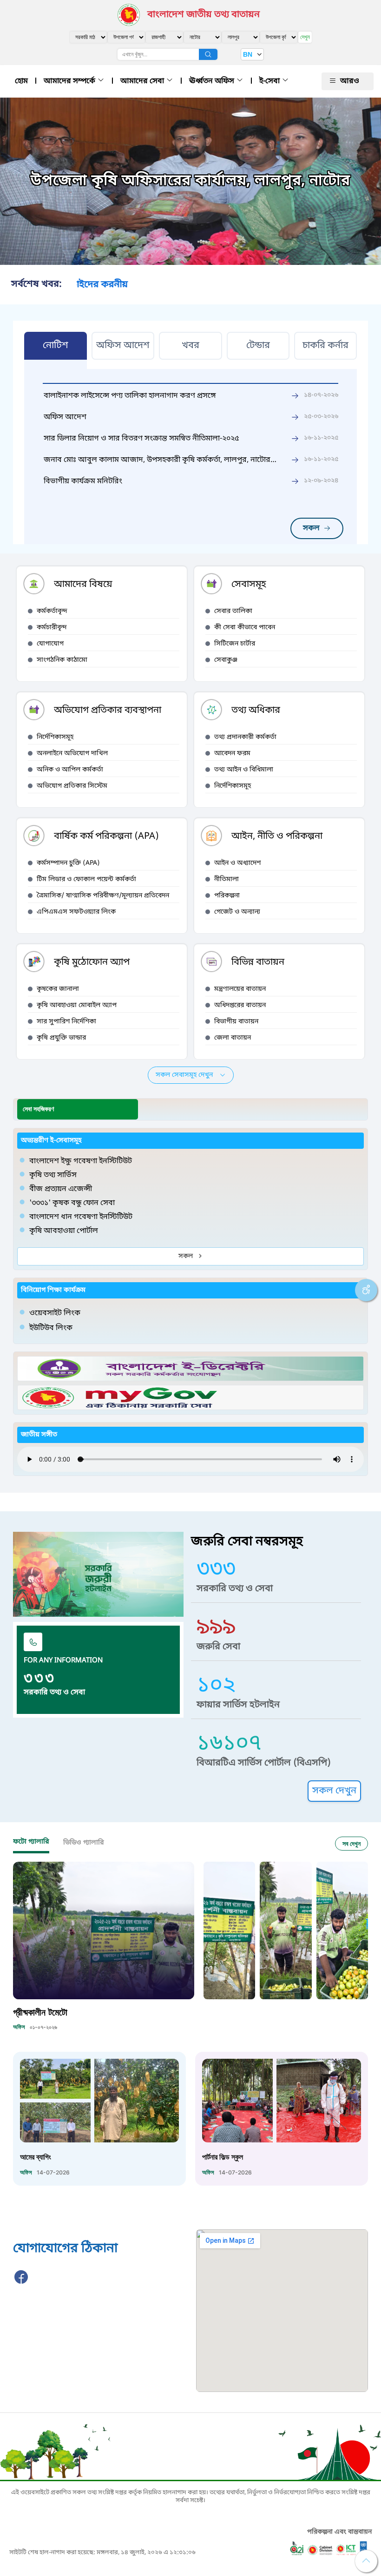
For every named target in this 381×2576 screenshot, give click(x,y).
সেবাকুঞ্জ (226, 660)
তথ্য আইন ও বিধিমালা (244, 770)
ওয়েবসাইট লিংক (55, 1313)
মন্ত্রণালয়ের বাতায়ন (240, 989)
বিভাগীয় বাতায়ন (236, 1022)
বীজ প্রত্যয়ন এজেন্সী (61, 1189)
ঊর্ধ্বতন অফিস (213, 81)
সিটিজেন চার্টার (235, 644)
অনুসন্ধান (208, 54)
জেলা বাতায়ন (233, 1038)
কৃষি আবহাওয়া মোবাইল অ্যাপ (77, 1005)
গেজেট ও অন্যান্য (237, 912)
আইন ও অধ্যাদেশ (237, 863)
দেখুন (305, 37)
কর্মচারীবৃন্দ (52, 628)
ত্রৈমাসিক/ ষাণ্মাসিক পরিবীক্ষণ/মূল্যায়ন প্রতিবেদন (103, 896)
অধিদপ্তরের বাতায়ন (240, 1005)
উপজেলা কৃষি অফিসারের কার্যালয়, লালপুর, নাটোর (190, 181)
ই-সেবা (270, 81)
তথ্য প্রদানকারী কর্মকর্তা (245, 737)
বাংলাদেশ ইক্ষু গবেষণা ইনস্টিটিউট (81, 1161)
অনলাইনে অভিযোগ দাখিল (72, 754)
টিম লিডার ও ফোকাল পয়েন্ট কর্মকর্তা (86, 880)
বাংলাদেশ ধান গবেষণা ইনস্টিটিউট (81, 1217)
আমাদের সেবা (143, 81)
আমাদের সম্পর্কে (70, 81)
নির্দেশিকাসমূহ (55, 737)
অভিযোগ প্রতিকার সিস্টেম (72, 786)
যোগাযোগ (50, 644)
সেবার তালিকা (233, 611)
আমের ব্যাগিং (36, 2157)
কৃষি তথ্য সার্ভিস (53, 1175)
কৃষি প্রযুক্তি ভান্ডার (61, 1038)
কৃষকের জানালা (58, 989)
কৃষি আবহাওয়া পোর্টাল (64, 1231)
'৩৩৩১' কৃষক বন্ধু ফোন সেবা (72, 1203)
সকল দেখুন (334, 1791)
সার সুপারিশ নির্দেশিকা (66, 1022)
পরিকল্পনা (227, 896)
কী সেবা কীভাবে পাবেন (245, 628)
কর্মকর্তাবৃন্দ (52, 611)
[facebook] (21, 2282)
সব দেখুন (351, 1843)
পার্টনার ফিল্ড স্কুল (223, 2157)
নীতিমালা (227, 880)
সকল (311, 528)
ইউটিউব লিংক (51, 1328)
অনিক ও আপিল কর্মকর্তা (70, 770)
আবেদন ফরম (232, 754)
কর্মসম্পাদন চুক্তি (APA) (68, 863)
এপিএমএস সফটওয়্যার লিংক (76, 912)
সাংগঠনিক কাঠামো (62, 660)
